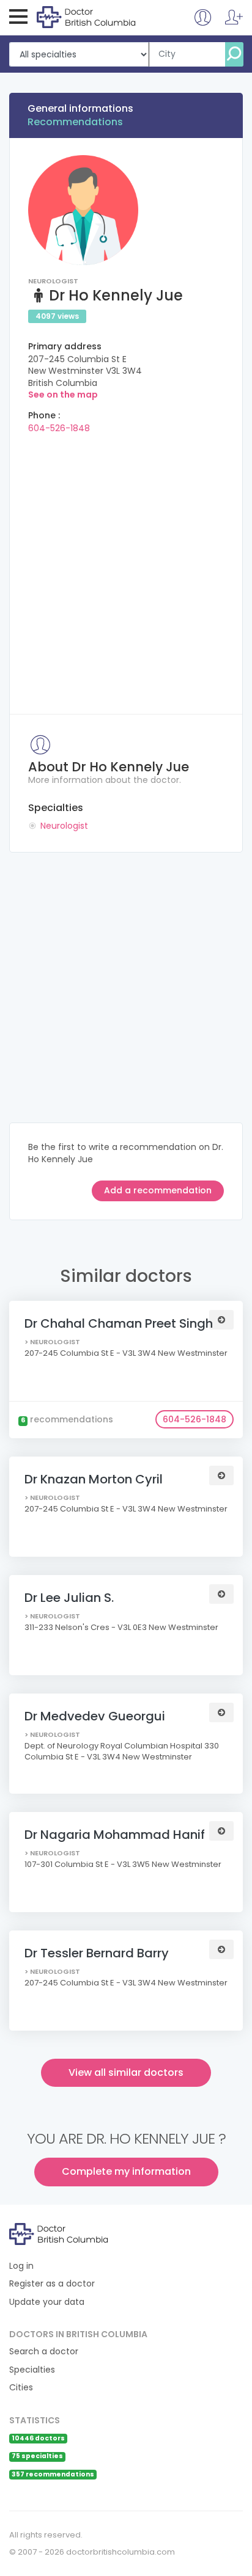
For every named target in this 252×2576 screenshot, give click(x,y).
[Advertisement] (126, 570)
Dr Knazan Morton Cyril (94, 1479)
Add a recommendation (158, 1190)
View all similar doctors (126, 2072)
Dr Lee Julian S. (69, 1598)
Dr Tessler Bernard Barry (97, 1953)
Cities (21, 2388)
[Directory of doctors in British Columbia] (87, 16)
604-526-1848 (59, 428)
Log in (21, 2266)
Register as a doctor (52, 2284)
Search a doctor (44, 2352)
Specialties (32, 2370)
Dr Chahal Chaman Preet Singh (119, 1323)
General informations (80, 108)
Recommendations (75, 122)
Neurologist (64, 826)
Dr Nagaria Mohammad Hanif (115, 1835)
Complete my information (126, 2171)
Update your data (47, 2302)
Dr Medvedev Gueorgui (95, 1716)
